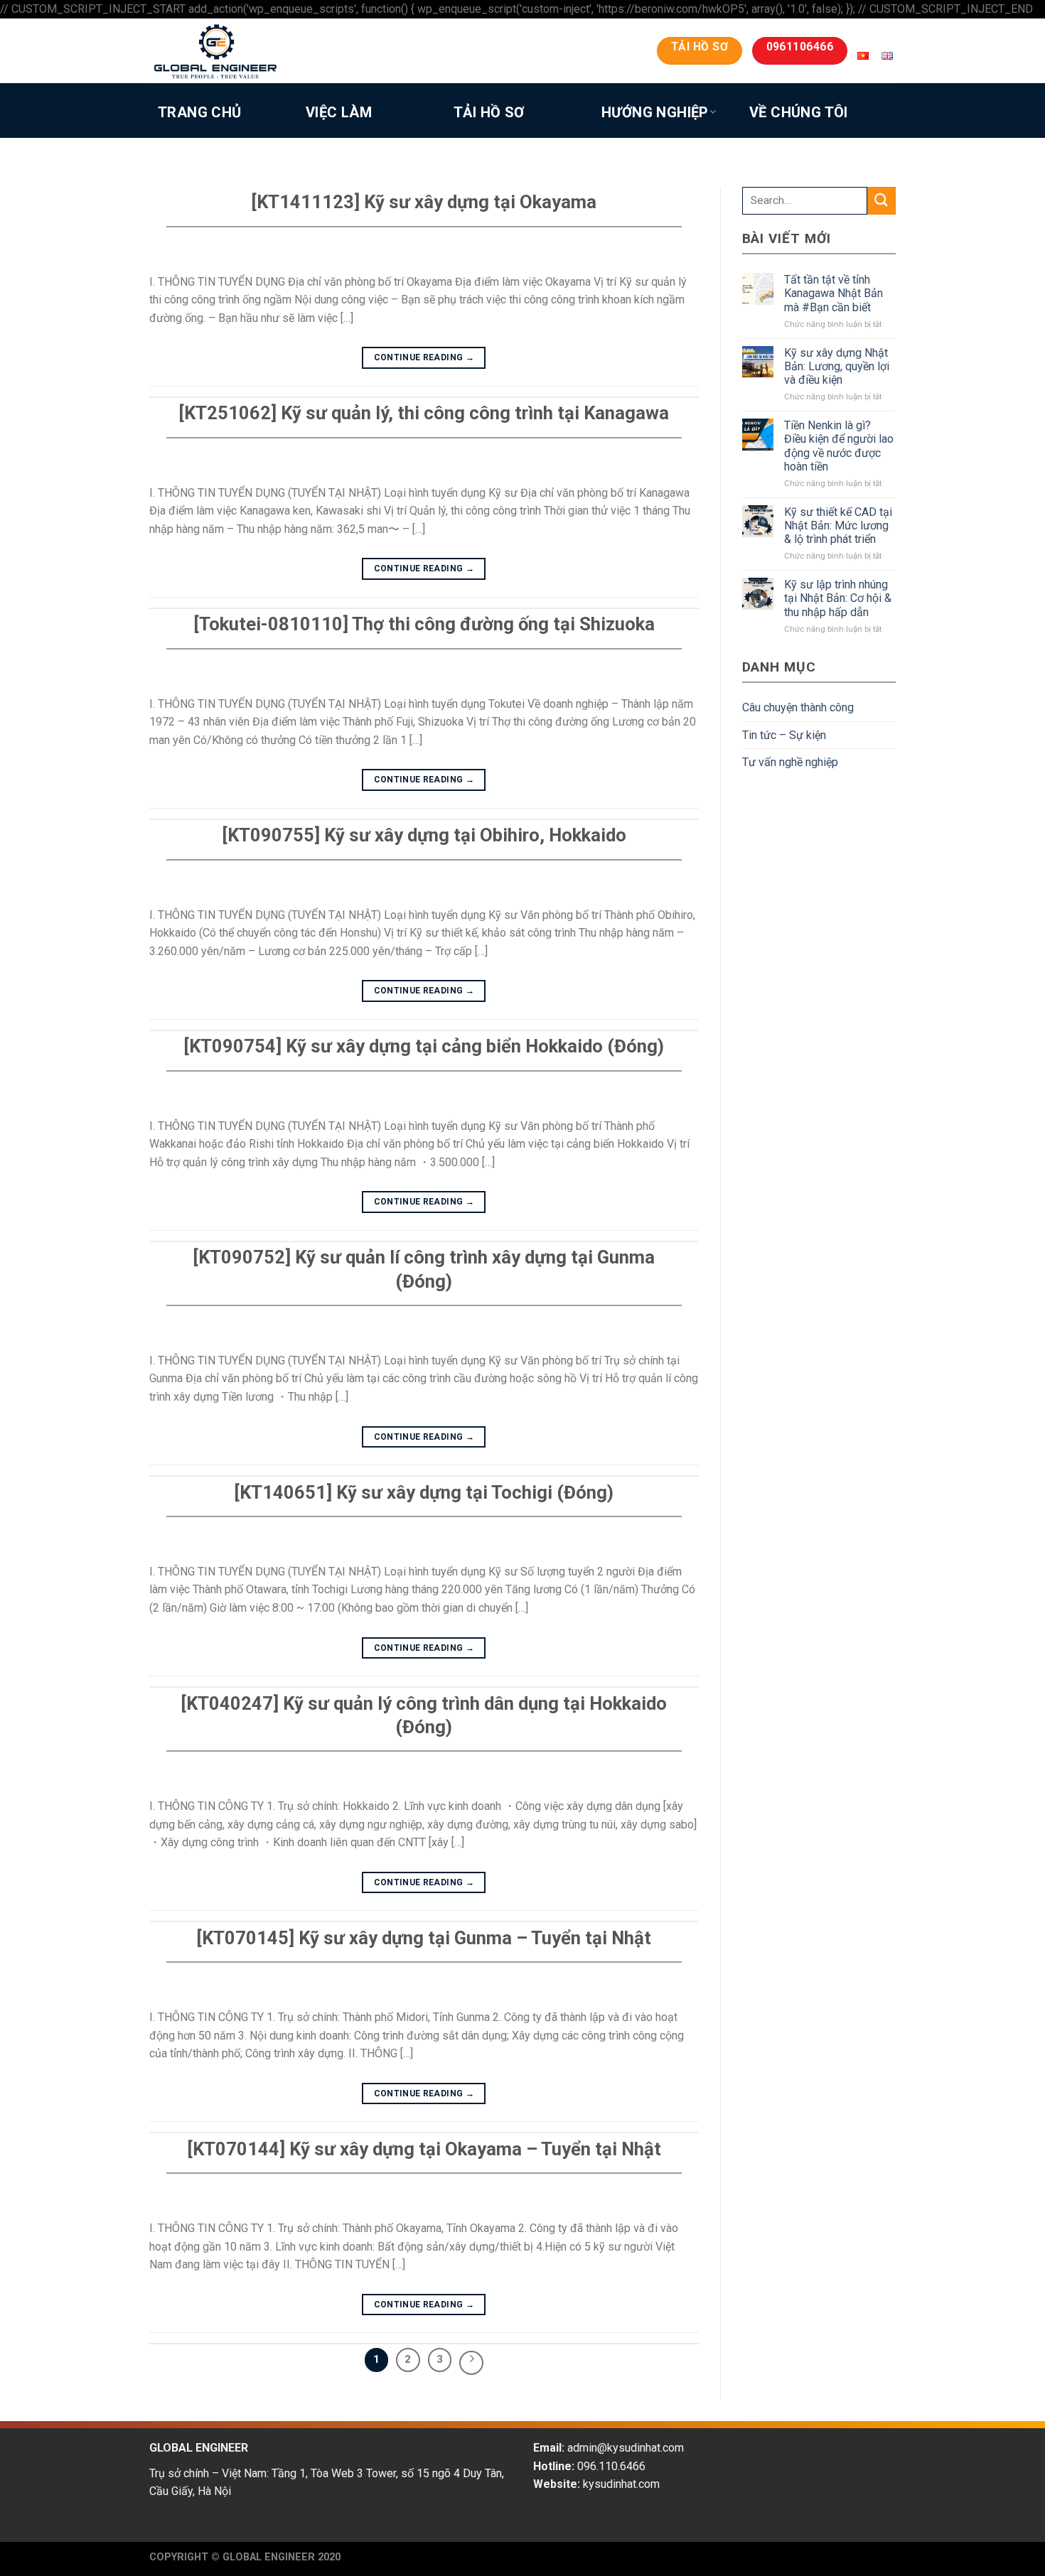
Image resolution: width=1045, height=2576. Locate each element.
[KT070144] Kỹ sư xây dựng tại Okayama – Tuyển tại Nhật (424, 2149)
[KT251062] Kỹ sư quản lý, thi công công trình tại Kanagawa (424, 413)
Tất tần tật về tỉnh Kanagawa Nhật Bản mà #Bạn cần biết (834, 293)
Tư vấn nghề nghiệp (790, 762)
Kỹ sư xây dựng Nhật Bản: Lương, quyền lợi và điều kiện (837, 366)
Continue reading (424, 357)
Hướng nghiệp (655, 112)
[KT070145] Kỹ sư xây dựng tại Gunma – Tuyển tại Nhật (424, 1938)
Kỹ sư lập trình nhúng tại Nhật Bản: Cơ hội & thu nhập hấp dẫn (838, 598)
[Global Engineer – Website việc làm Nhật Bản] (241, 51)
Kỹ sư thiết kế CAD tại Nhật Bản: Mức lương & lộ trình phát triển (838, 526)
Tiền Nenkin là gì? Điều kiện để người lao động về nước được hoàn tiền (839, 446)
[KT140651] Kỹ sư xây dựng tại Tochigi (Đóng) (424, 1492)
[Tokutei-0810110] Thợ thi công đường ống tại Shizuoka (424, 624)
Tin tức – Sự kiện (784, 735)
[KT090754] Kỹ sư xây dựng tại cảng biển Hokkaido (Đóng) (424, 1046)
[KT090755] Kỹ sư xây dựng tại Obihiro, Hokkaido (424, 835)
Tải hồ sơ (489, 112)
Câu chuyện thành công (798, 707)
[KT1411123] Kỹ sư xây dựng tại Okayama (424, 202)
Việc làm (339, 112)
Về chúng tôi (799, 112)
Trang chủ (200, 112)
